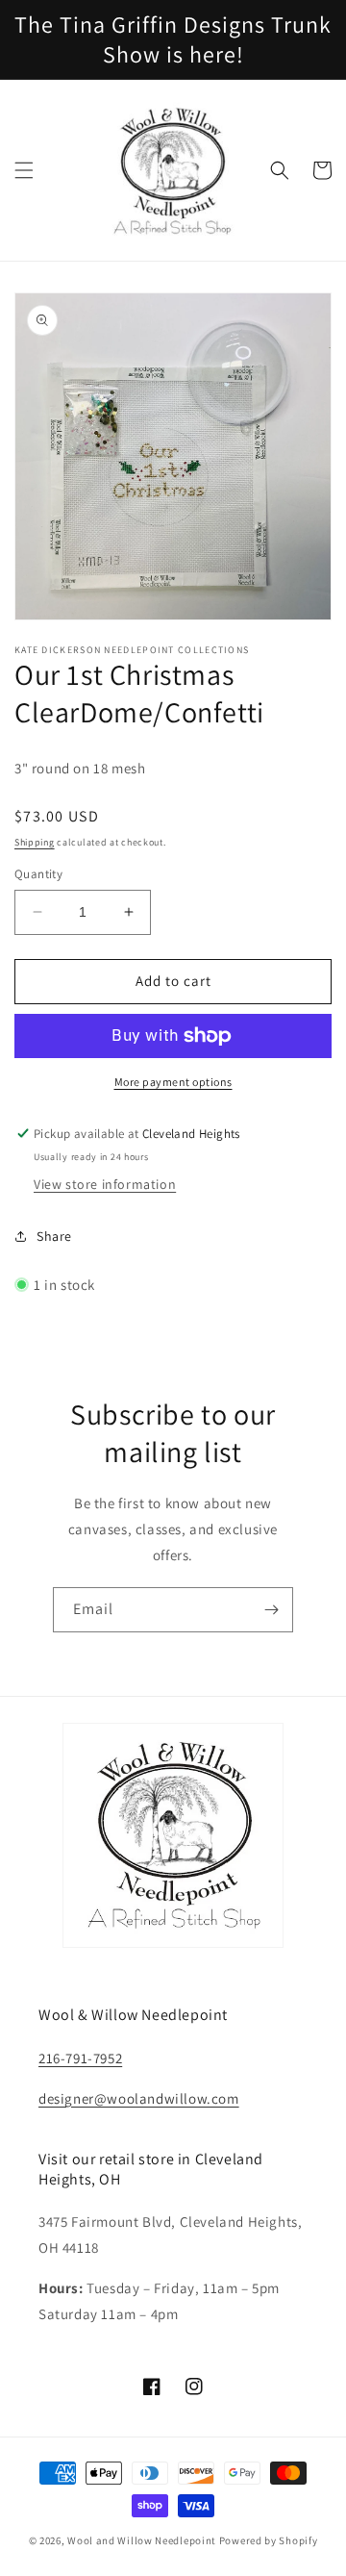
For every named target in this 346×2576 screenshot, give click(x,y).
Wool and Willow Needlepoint (142, 2540)
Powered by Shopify (269, 2540)
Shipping (35, 842)
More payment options (173, 1082)
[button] (24, 170)
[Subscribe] (271, 1610)
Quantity (38, 874)
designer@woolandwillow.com (139, 2098)
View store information (105, 1184)
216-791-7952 (80, 2058)
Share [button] (54, 1236)
